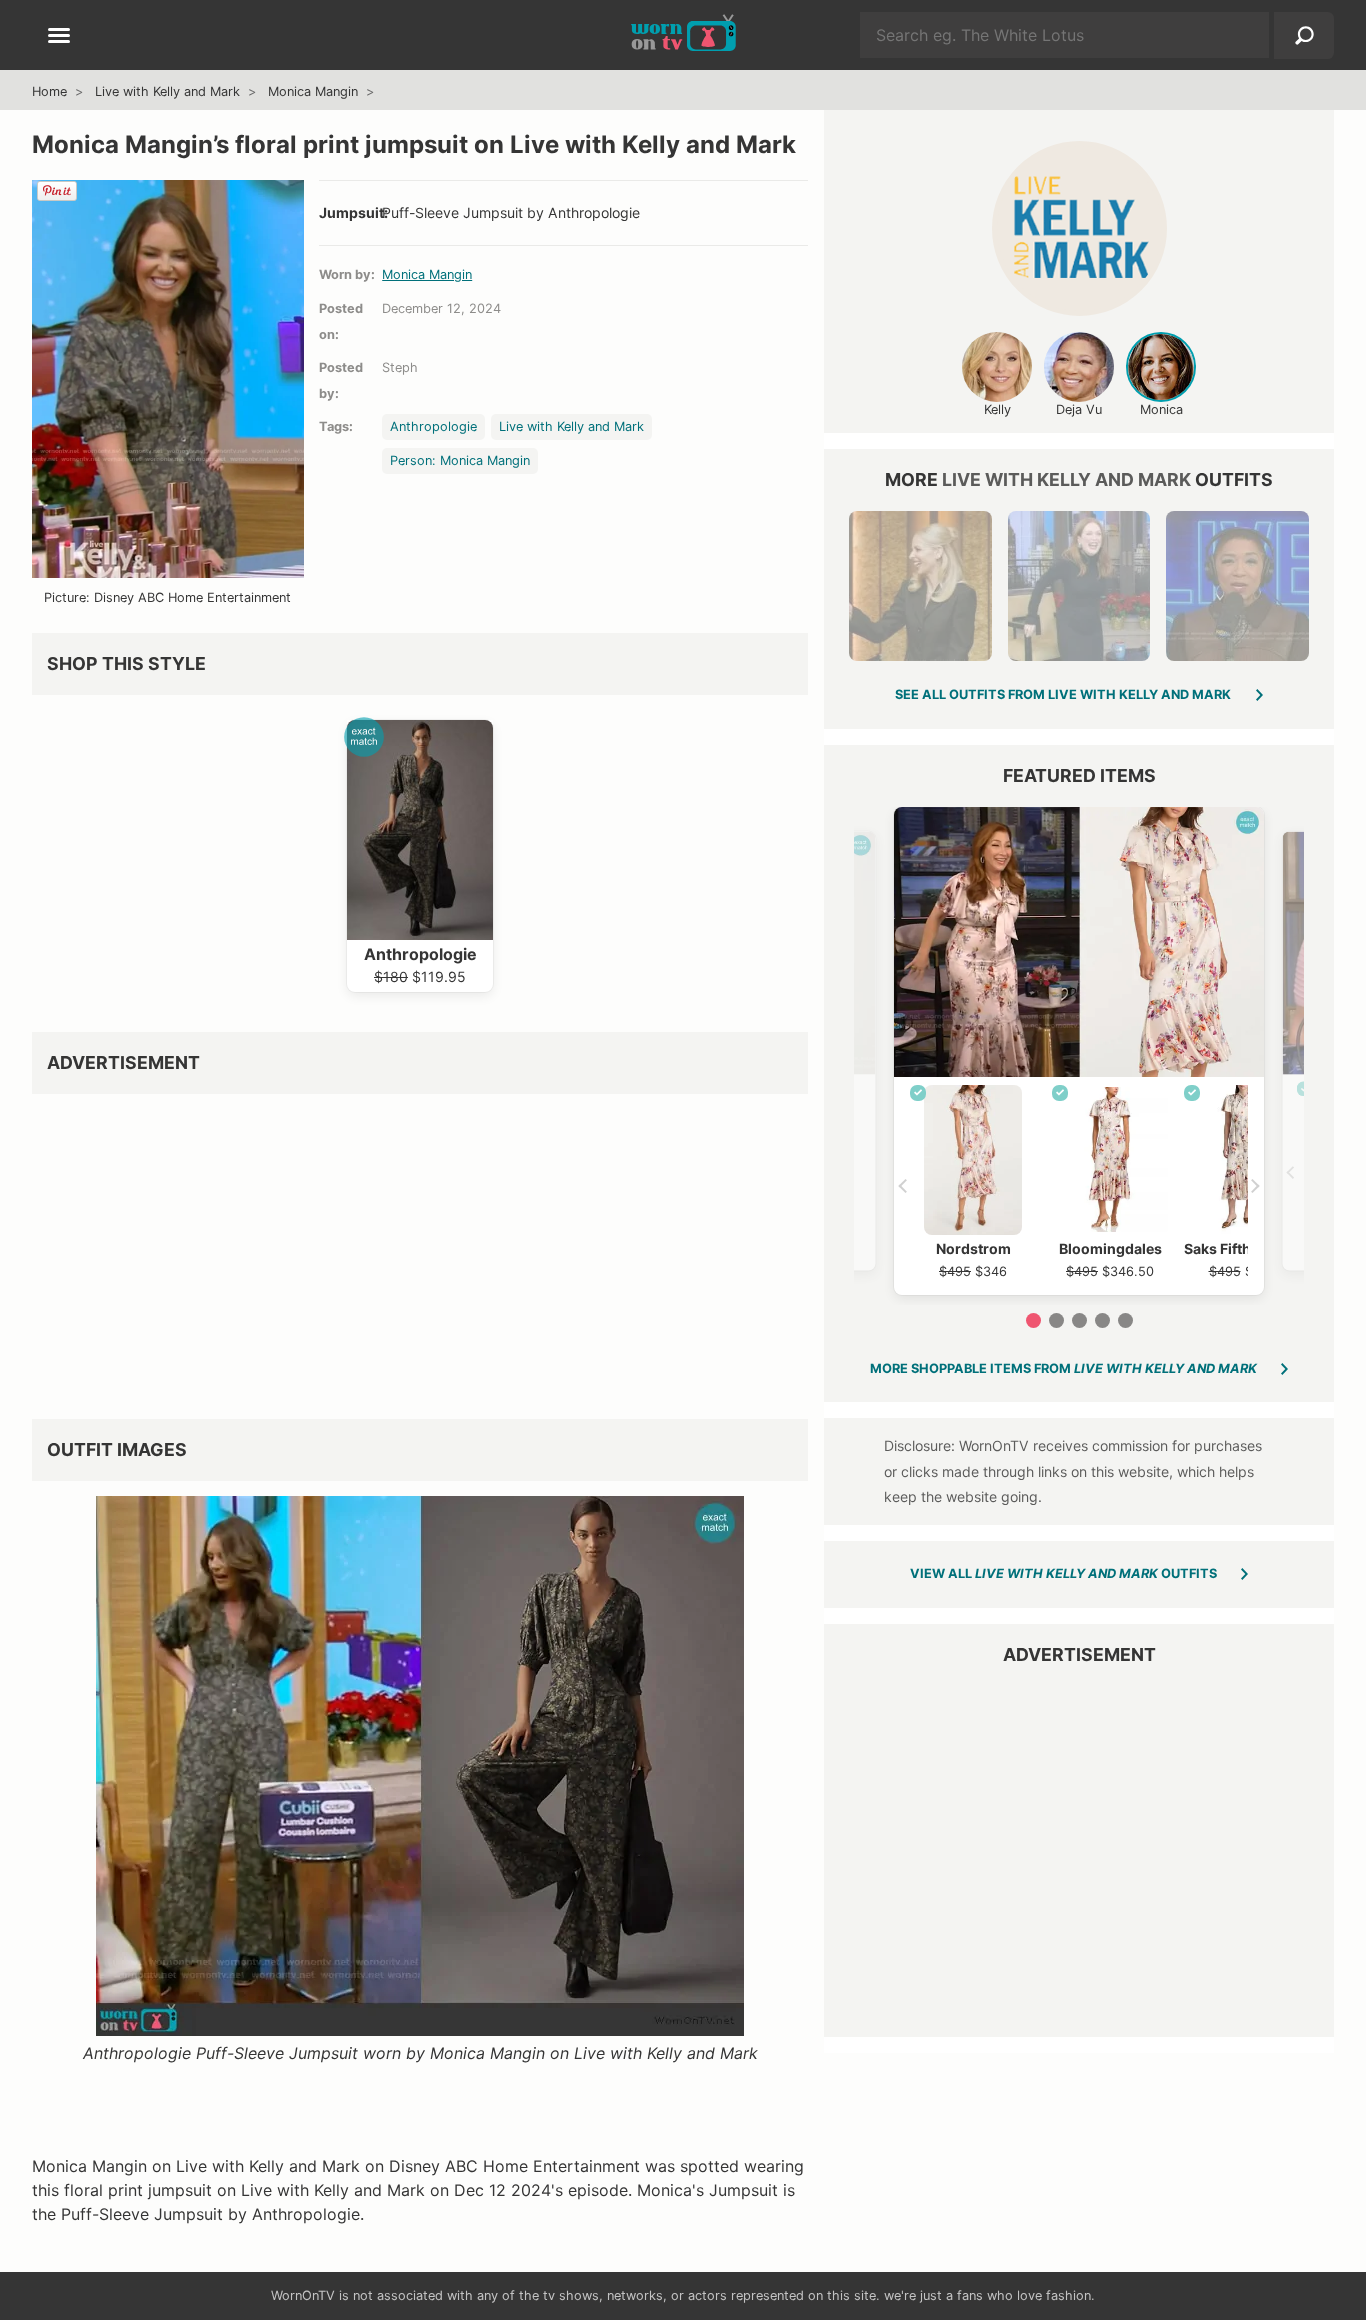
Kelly (997, 409)
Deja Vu (1079, 409)
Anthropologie (433, 426)
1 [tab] (1033, 1320)
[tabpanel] (1079, 1051)
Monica (1161, 409)
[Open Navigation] (59, 37)
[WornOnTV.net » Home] (683, 35)
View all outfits (1063, 1573)
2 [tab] (1056, 1320)
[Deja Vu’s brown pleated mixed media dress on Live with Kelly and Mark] (1237, 586)
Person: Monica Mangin (460, 460)
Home (49, 91)
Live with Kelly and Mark (167, 91)
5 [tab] (1125, 1320)
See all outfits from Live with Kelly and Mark (1063, 694)
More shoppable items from (1063, 1368)
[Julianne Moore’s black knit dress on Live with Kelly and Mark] (1079, 586)
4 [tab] (1102, 1320)
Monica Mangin (313, 91)
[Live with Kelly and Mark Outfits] (1079, 228)
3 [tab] (1079, 1320)
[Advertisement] (420, 1249)
